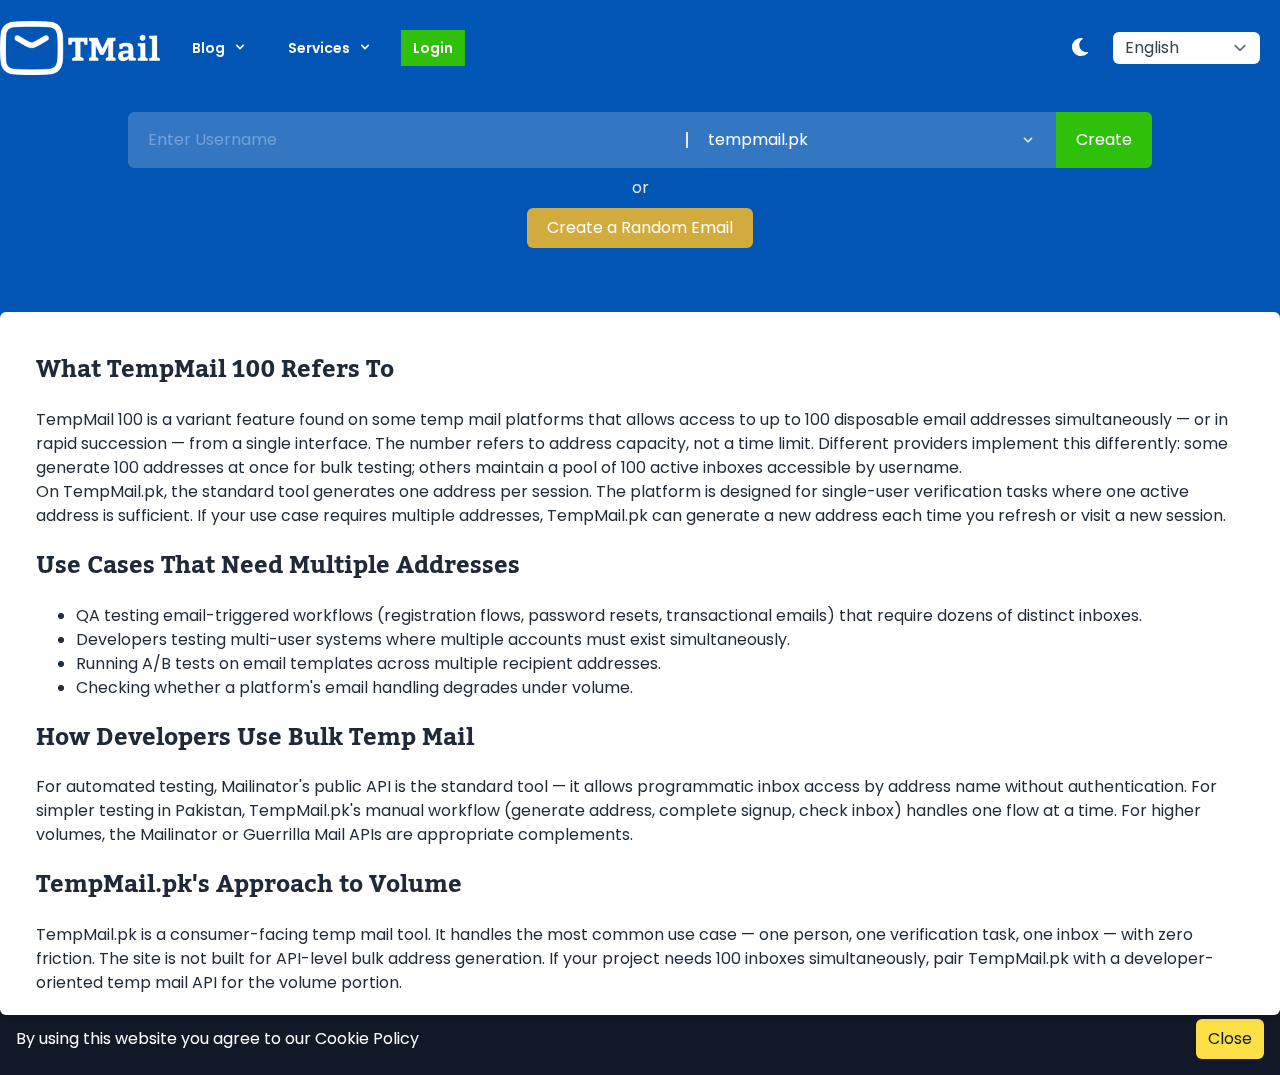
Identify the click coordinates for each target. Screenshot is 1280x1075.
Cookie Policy (367, 1038)
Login (433, 48)
